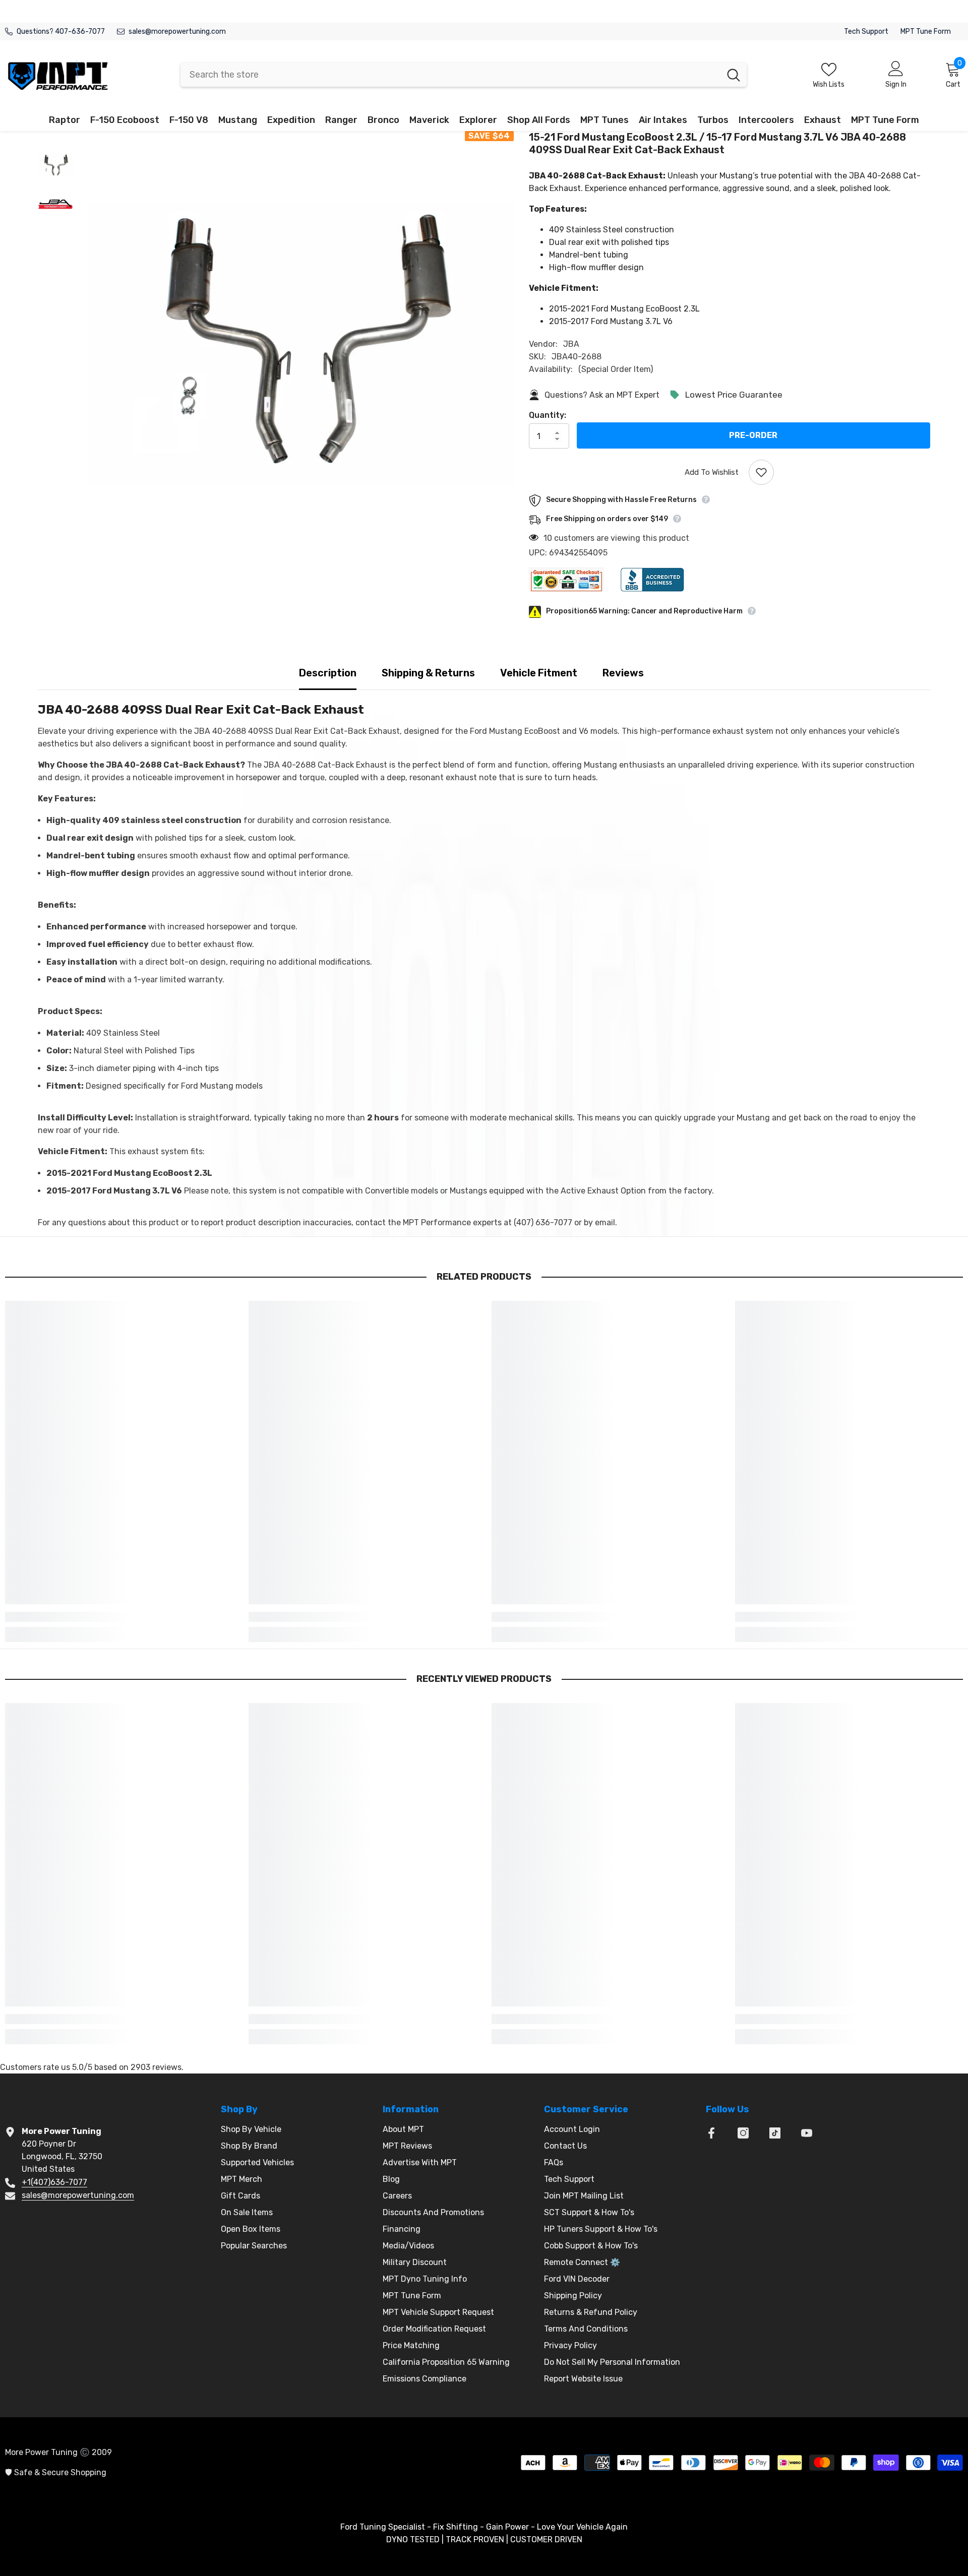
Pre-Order (753, 435)
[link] (119, 1617)
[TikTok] (775, 2133)
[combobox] (450, 75)
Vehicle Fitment (539, 673)
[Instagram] (743, 2133)
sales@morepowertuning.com (177, 32)
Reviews (623, 673)
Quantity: (548, 415)
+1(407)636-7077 (54, 2182)
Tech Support (866, 32)
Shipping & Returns (428, 673)
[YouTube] (807, 2133)
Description (328, 673)
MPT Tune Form (926, 32)
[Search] (464, 75)
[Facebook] (711, 2133)
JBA (571, 344)
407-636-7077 (80, 32)
